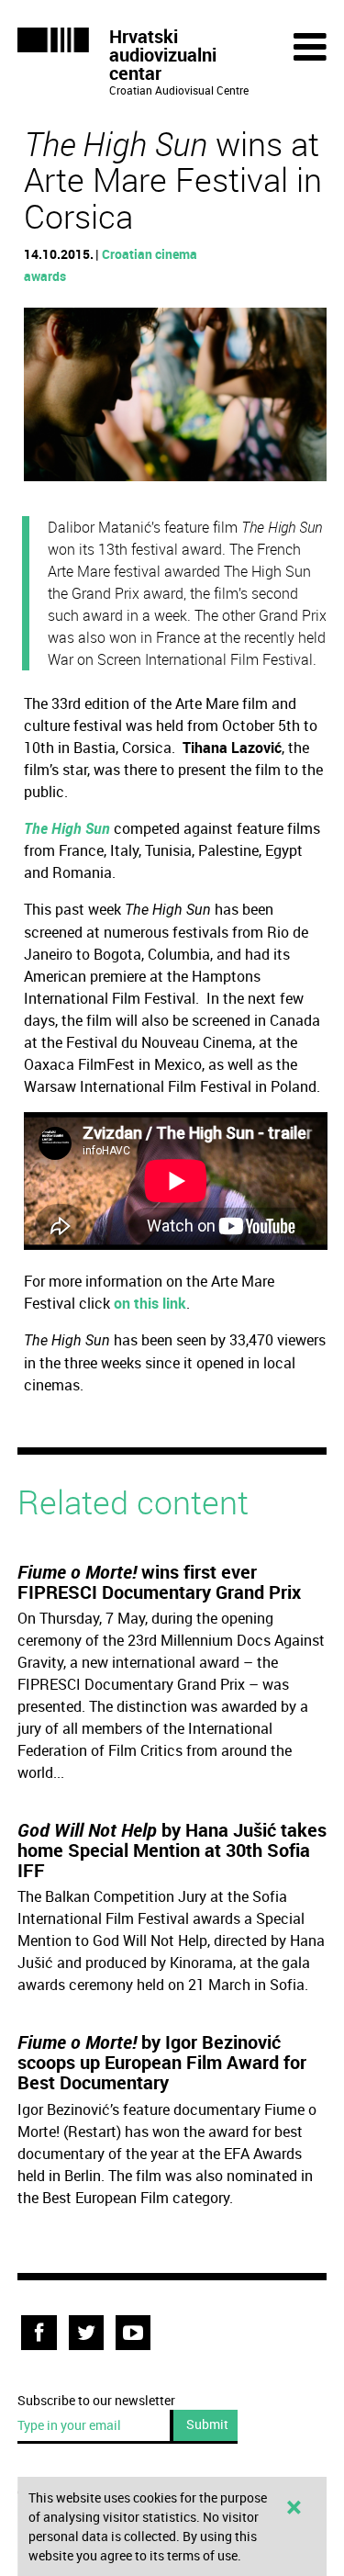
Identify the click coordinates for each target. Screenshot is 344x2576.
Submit (207, 2424)
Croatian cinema (150, 254)
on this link (150, 1303)
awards (45, 276)
